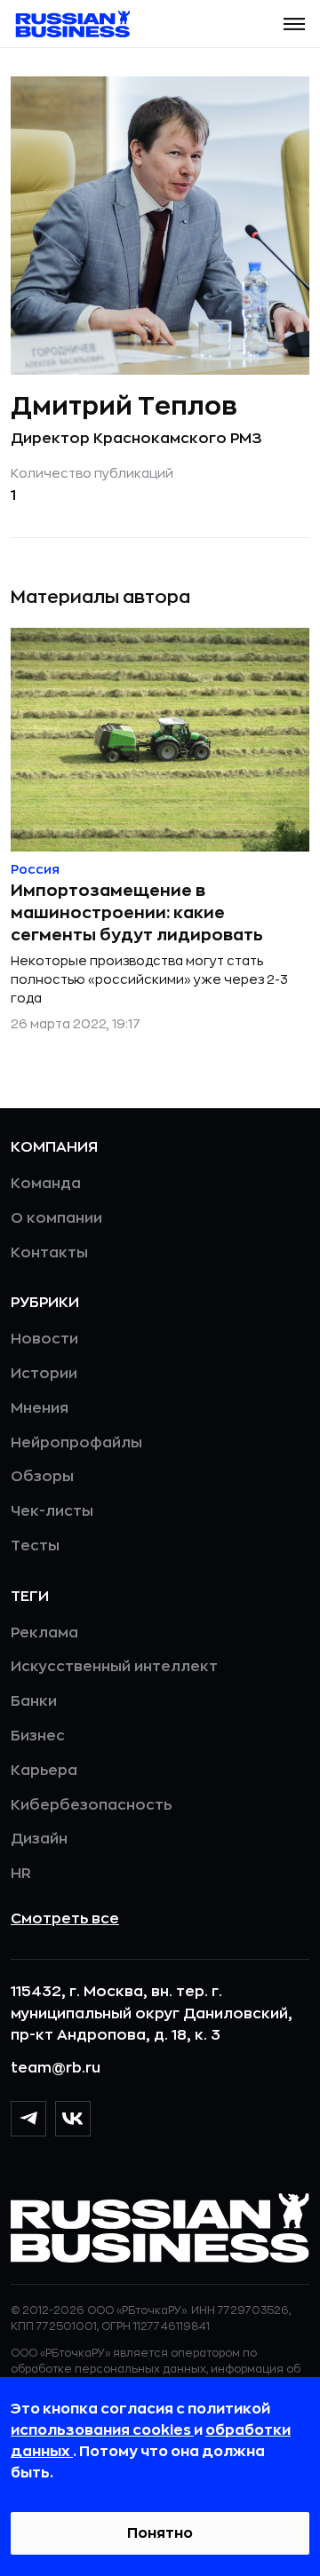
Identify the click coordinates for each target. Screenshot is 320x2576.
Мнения (40, 1408)
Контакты (49, 1253)
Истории (44, 1374)
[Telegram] (28, 2119)
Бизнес (38, 1736)
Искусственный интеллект (114, 1667)
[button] (294, 24)
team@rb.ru (56, 2068)
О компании (56, 1218)
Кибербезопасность (91, 1805)
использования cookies (102, 2430)
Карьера (44, 1771)
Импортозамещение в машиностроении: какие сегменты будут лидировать (137, 913)
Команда (46, 1184)
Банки (34, 1701)
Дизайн (39, 1839)
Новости (44, 1339)
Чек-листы (52, 1511)
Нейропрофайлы (76, 1443)
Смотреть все (65, 1919)
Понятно (160, 2533)
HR (21, 1874)
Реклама (44, 1633)
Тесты (35, 1546)
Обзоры (42, 1477)
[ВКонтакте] (73, 2119)
